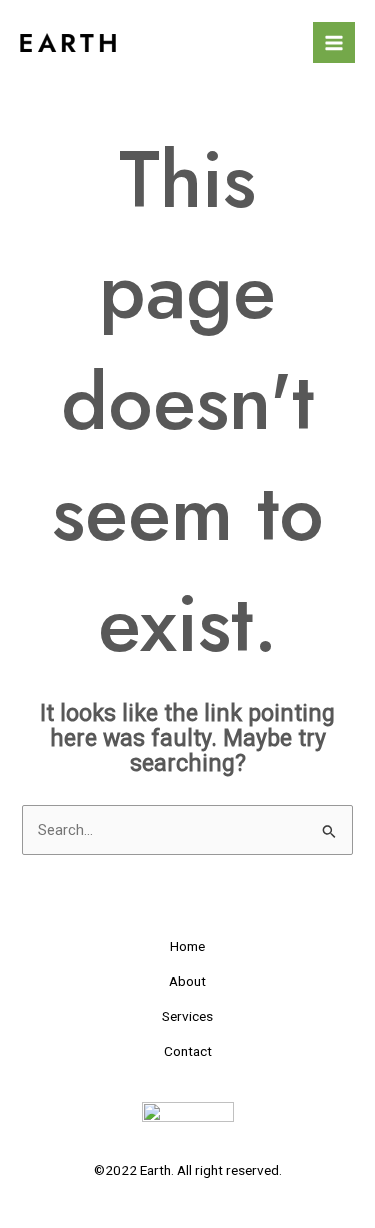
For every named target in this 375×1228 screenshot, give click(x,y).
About (187, 981)
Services (187, 1016)
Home (187, 946)
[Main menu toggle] (334, 43)
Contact (188, 1051)
